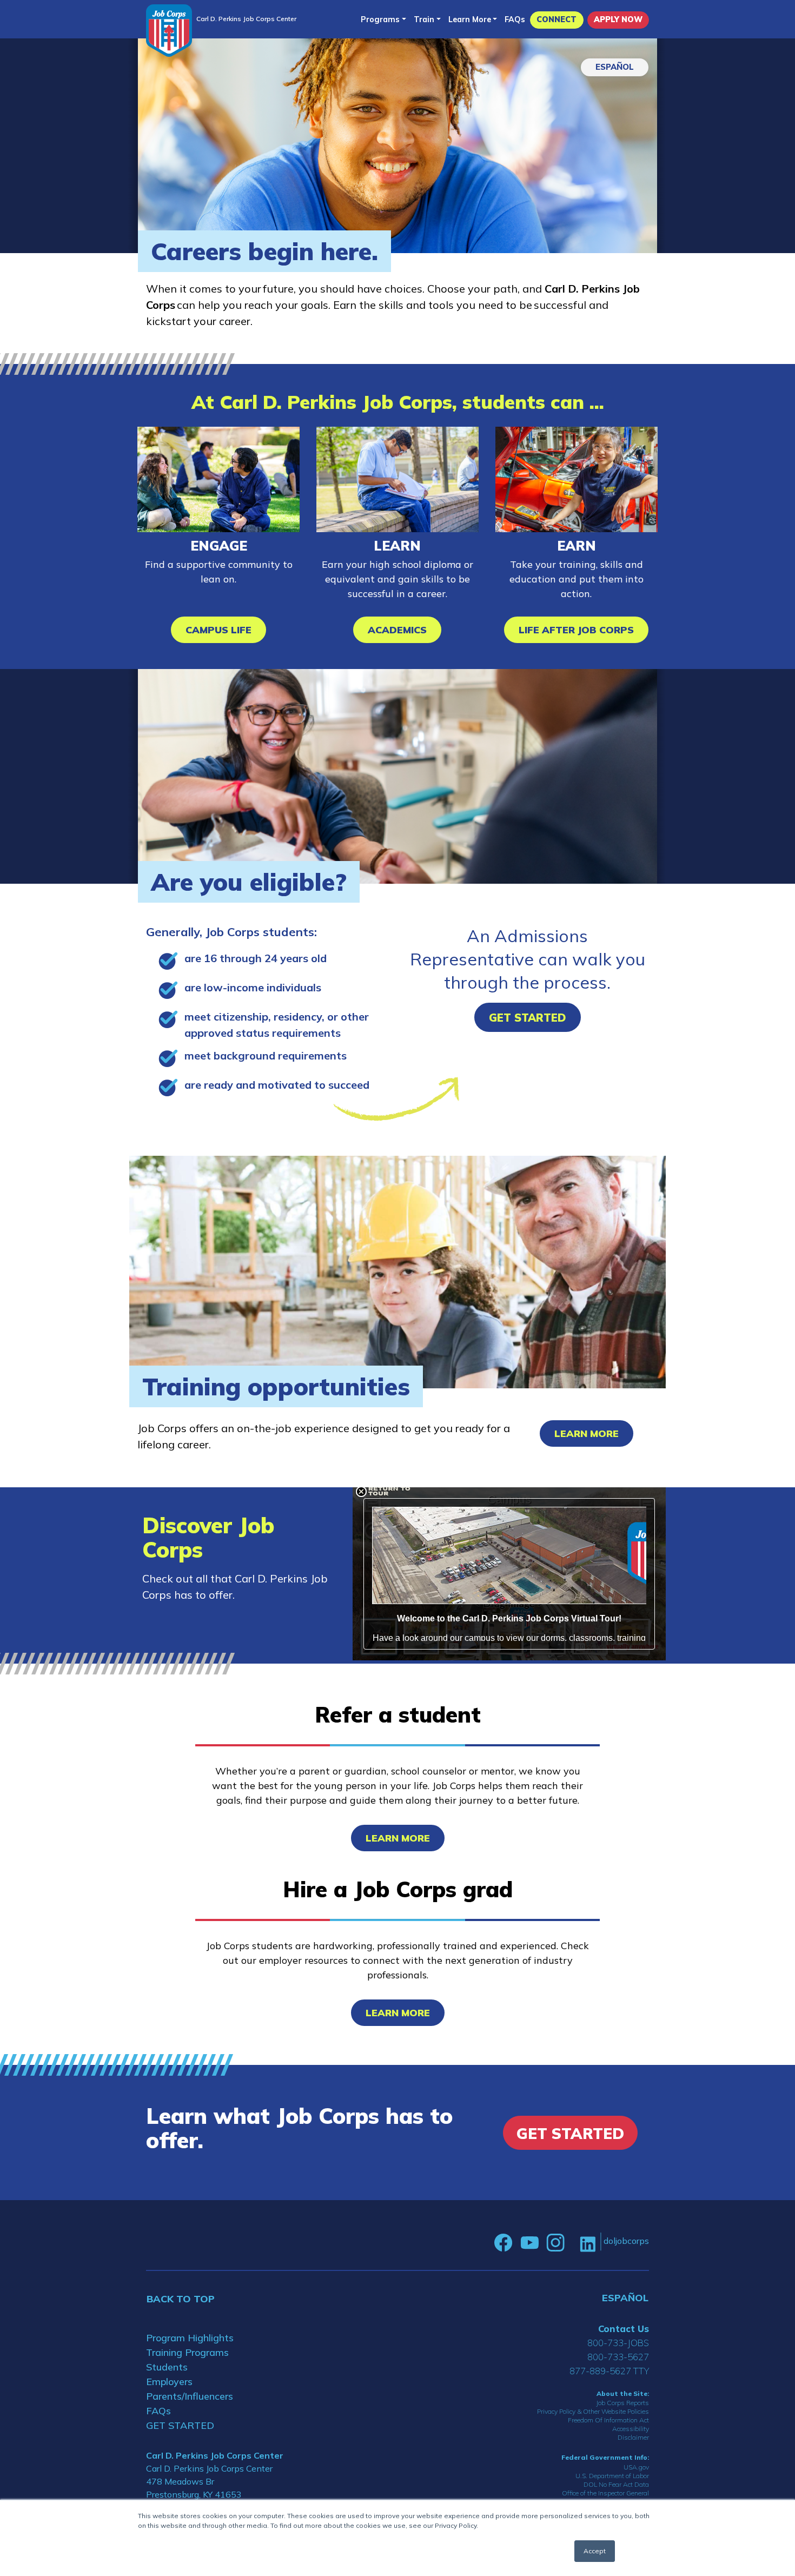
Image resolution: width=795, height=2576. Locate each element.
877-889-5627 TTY (609, 2371)
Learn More (470, 19)
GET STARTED (180, 2425)
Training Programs (187, 2352)
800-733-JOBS (618, 2343)
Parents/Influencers (190, 2396)
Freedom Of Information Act (608, 2420)
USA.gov (636, 2467)
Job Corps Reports (622, 2403)
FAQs (515, 19)
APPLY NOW (618, 19)
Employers (169, 2382)
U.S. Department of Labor (612, 2476)
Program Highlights (190, 2338)
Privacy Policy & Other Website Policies (593, 2411)
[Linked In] (588, 2243)
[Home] (169, 31)
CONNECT (556, 19)
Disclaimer (633, 2437)
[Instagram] (555, 2243)
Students (167, 2367)
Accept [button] (595, 2551)
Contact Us (624, 2329)
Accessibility (631, 2429)
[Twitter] (572, 2243)
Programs (380, 19)
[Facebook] (504, 2243)
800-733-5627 (618, 2357)
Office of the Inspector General (605, 2493)
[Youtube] (529, 2243)
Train (424, 19)
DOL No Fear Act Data (616, 2484)
